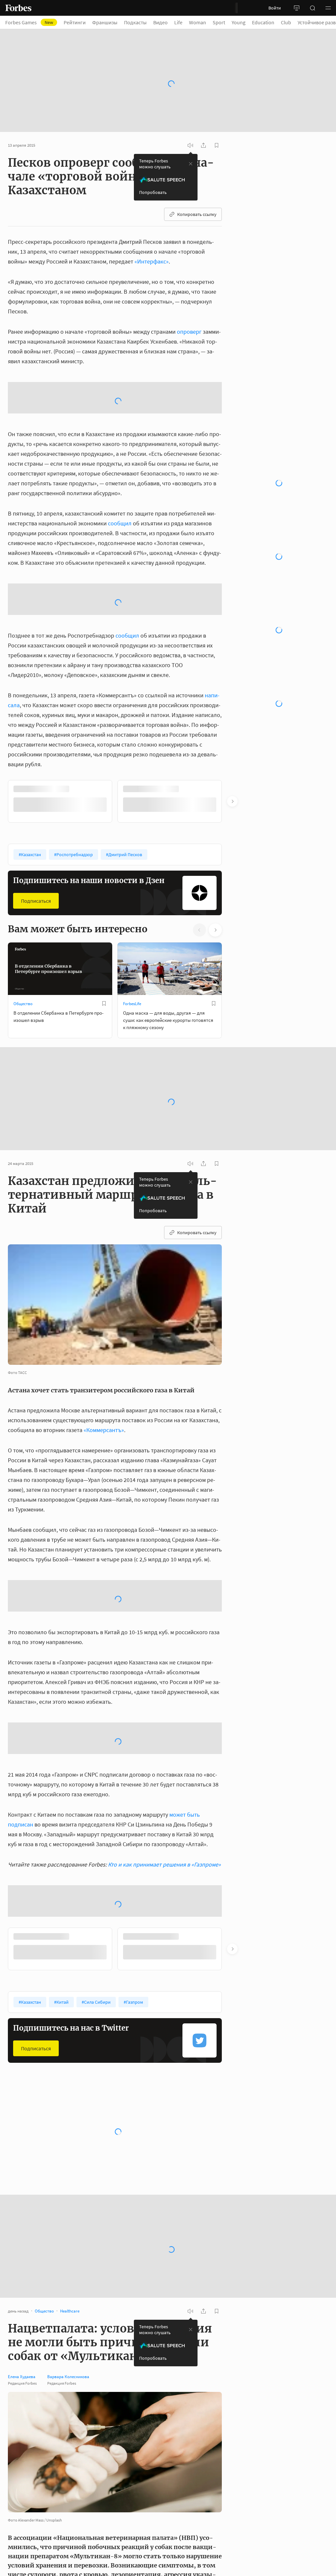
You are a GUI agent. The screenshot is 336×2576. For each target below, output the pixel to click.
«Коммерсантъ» (104, 1359)
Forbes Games (29, 22)
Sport (219, 22)
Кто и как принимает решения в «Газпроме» (164, 1794)
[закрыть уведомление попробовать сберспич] (191, 146)
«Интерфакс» (152, 243)
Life (178, 22)
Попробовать (153, 174)
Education (263, 22)
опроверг (189, 314)
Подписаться (36, 830)
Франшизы (105, 22)
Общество (23, 933)
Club (286, 22)
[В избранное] (104, 933)
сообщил (120, 453)
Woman (198, 22)
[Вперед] (232, 731)
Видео (160, 22)
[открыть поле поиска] (312, 8)
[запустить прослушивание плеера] (190, 127)
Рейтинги (75, 22)
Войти (275, 8)
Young (239, 22)
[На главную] (18, 8)
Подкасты (135, 22)
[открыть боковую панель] (297, 8)
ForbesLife (132, 933)
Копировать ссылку (197, 196)
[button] (328, 8)
